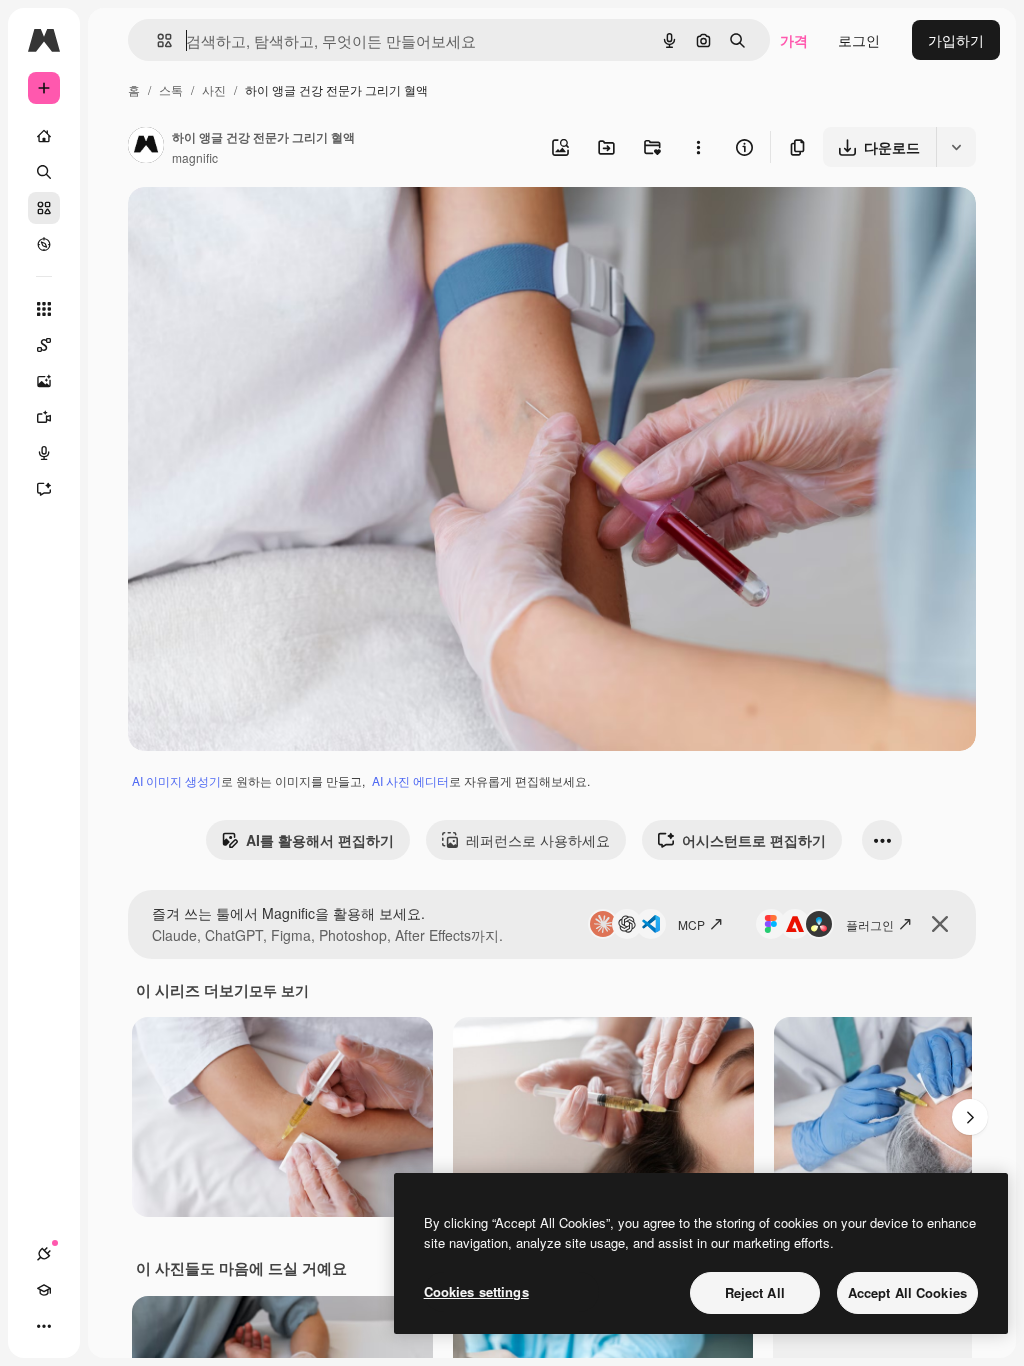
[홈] (44, 136)
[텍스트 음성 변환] (44, 453)
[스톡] (44, 208)
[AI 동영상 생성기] (44, 417)
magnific (195, 157)
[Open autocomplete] (156, 40)
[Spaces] (44, 345)
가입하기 (956, 40)
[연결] (44, 1254)
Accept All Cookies (907, 1292)
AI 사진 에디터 (410, 780)
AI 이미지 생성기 (176, 780)
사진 (214, 89)
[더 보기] (44, 1326)
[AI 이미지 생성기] (44, 381)
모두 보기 (279, 990)
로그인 (859, 40)
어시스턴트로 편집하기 (754, 840)
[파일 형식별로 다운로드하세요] (956, 147)
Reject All (755, 1292)
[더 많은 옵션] (698, 147)
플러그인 (870, 924)
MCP (691, 924)
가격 (794, 40)
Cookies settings (476, 1291)
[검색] (44, 172)
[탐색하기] (44, 244)
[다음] (970, 1117)
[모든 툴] (44, 309)
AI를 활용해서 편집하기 (320, 840)
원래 (243, 225)
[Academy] (44, 1290)
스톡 (171, 89)
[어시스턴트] (44, 489)
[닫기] (940, 924)
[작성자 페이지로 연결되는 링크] (146, 147)
